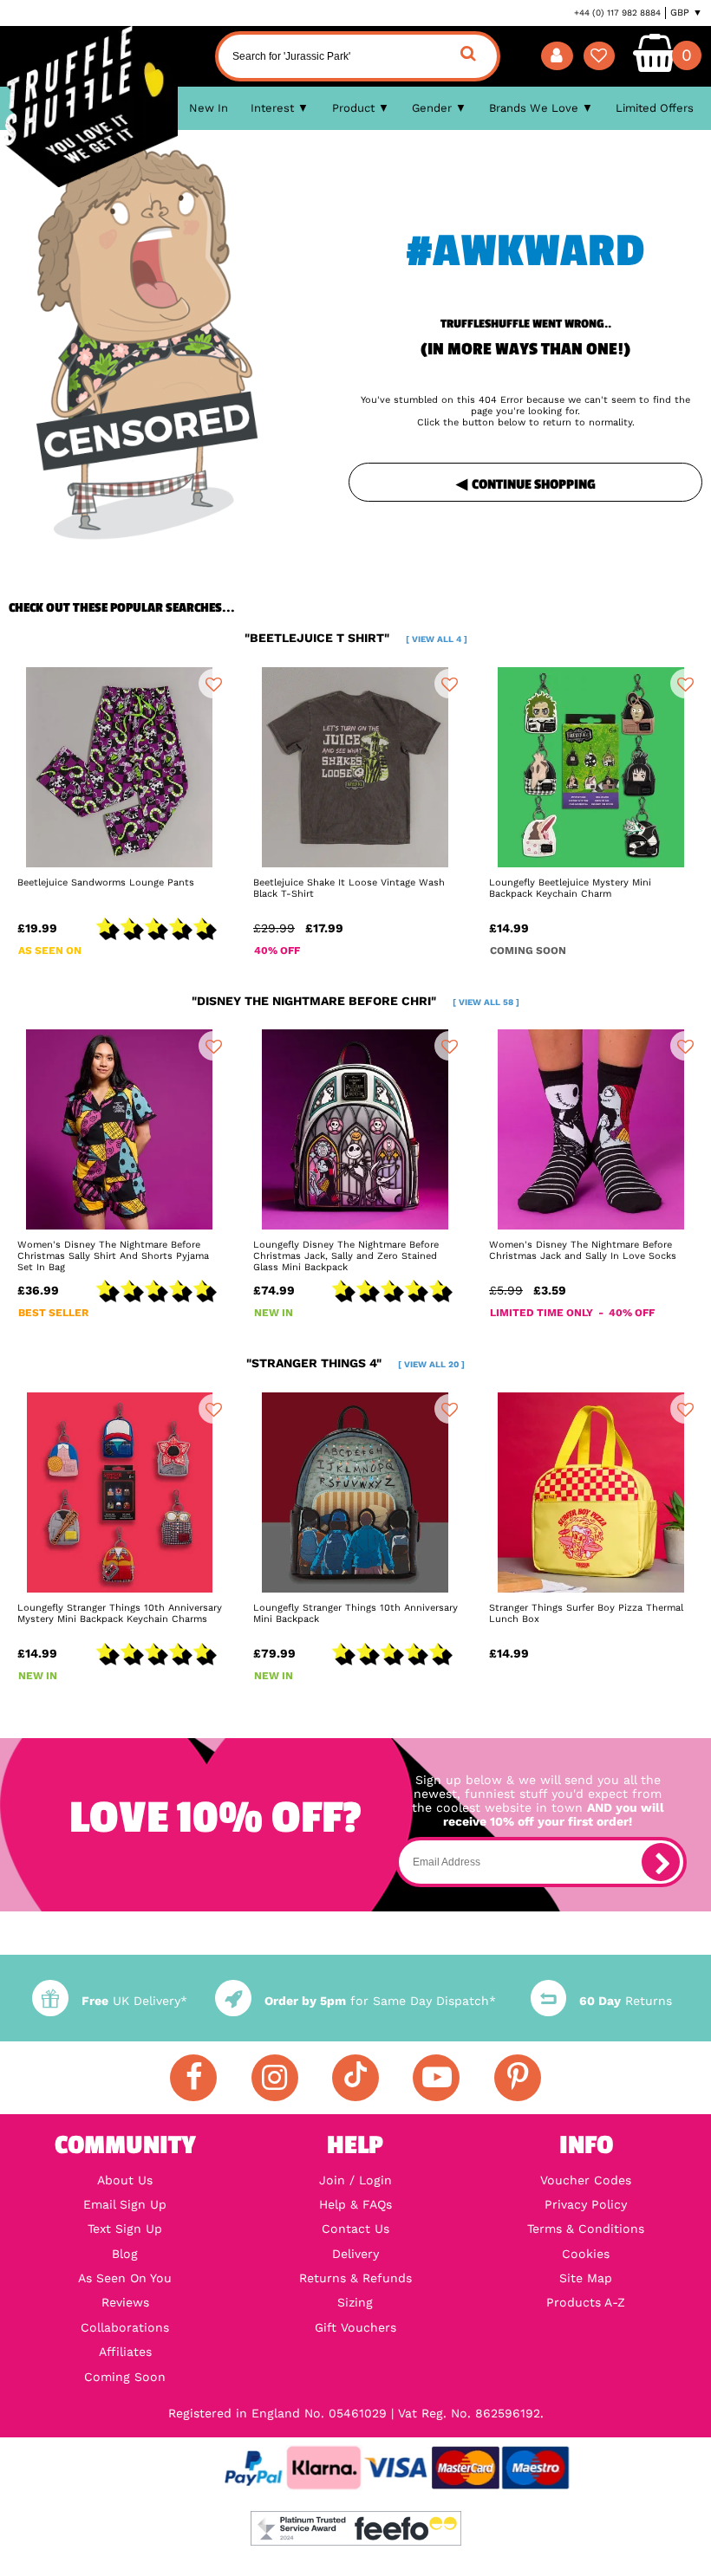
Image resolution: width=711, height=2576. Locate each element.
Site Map (586, 2278)
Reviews (125, 2302)
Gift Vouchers (355, 2327)
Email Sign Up (125, 2204)
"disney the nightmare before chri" (355, 1001)
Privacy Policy (586, 2204)
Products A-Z (586, 2302)
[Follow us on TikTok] (355, 2078)
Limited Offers (655, 108)
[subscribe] (661, 1862)
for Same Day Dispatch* (380, 2001)
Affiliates (125, 2352)
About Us (125, 2180)
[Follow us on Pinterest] (518, 2078)
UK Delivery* (134, 2001)
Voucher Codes (586, 2180)
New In (209, 108)
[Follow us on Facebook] (193, 2078)
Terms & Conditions (586, 2229)
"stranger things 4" (355, 1363)
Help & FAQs (355, 2204)
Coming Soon (125, 2377)
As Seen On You (125, 2278)
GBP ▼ (686, 13)
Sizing (355, 2302)
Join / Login (355, 2180)
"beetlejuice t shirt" (356, 638)
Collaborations (125, 2327)
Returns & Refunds (355, 2278)
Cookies (586, 2254)
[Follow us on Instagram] (275, 2078)
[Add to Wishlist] (213, 684)
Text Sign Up (125, 2229)
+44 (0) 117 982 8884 (617, 13)
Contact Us (355, 2229)
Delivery (355, 2254)
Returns (626, 2001)
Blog (125, 2254)
